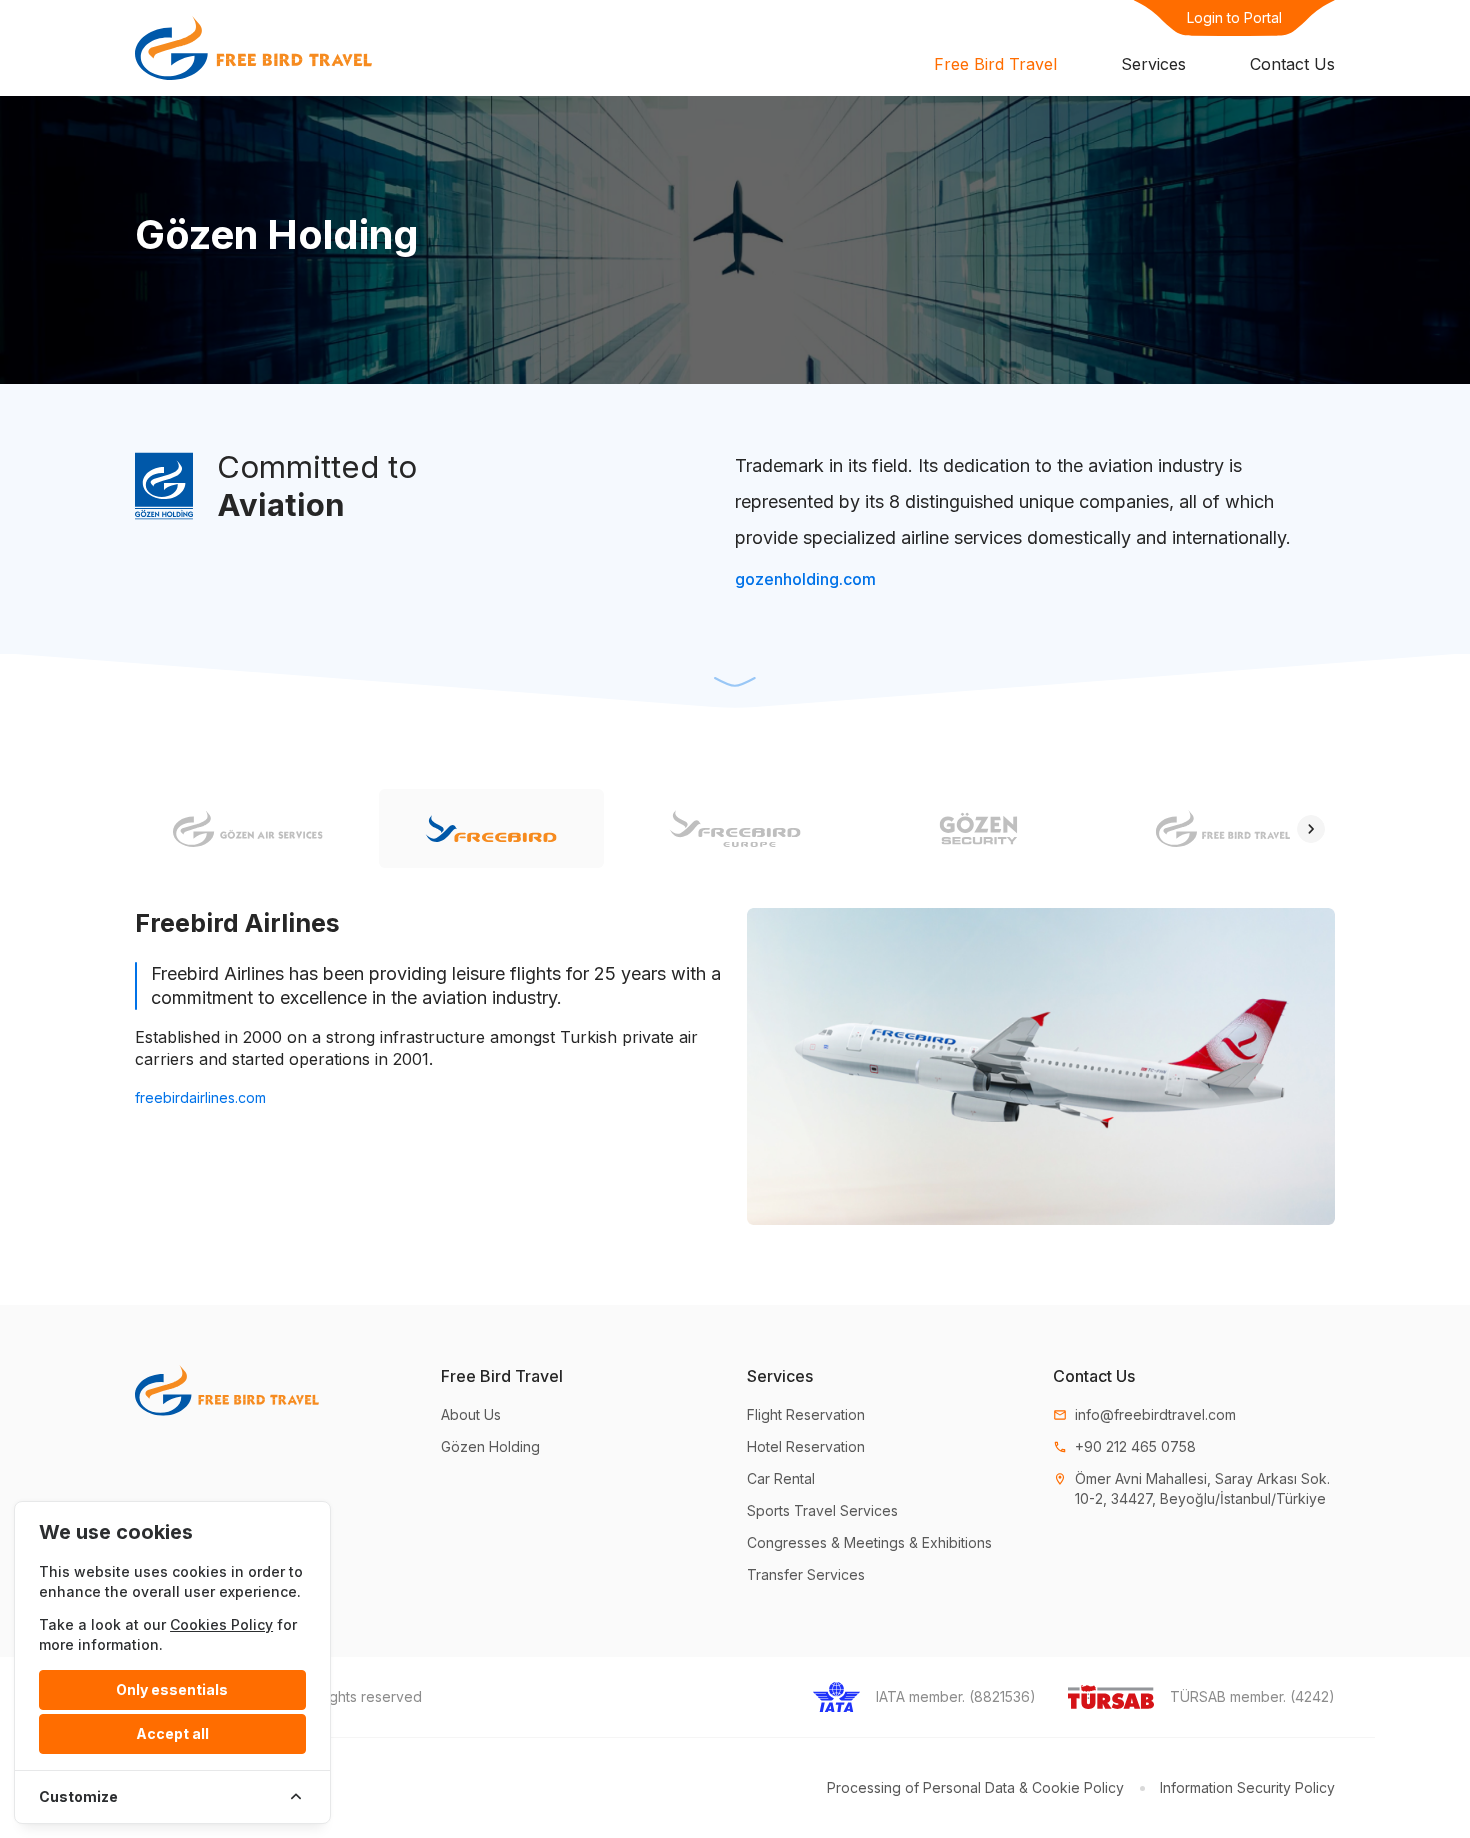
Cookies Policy (221, 1624)
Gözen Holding (490, 1446)
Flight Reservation (806, 1414)
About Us (471, 1414)
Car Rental (781, 1478)
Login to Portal (1234, 17)
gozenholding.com (805, 579)
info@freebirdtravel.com (1144, 1414)
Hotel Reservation (806, 1446)
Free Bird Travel (995, 64)
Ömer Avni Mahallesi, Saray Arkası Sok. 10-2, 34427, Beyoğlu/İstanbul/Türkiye (1191, 1488)
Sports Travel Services (822, 1510)
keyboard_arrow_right (1311, 829)
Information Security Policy (1247, 1787)
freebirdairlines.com (200, 1097)
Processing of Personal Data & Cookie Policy (975, 1787)
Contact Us (1292, 64)
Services (1153, 64)
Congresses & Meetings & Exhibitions (869, 1542)
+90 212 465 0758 (1124, 1446)
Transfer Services (806, 1574)
